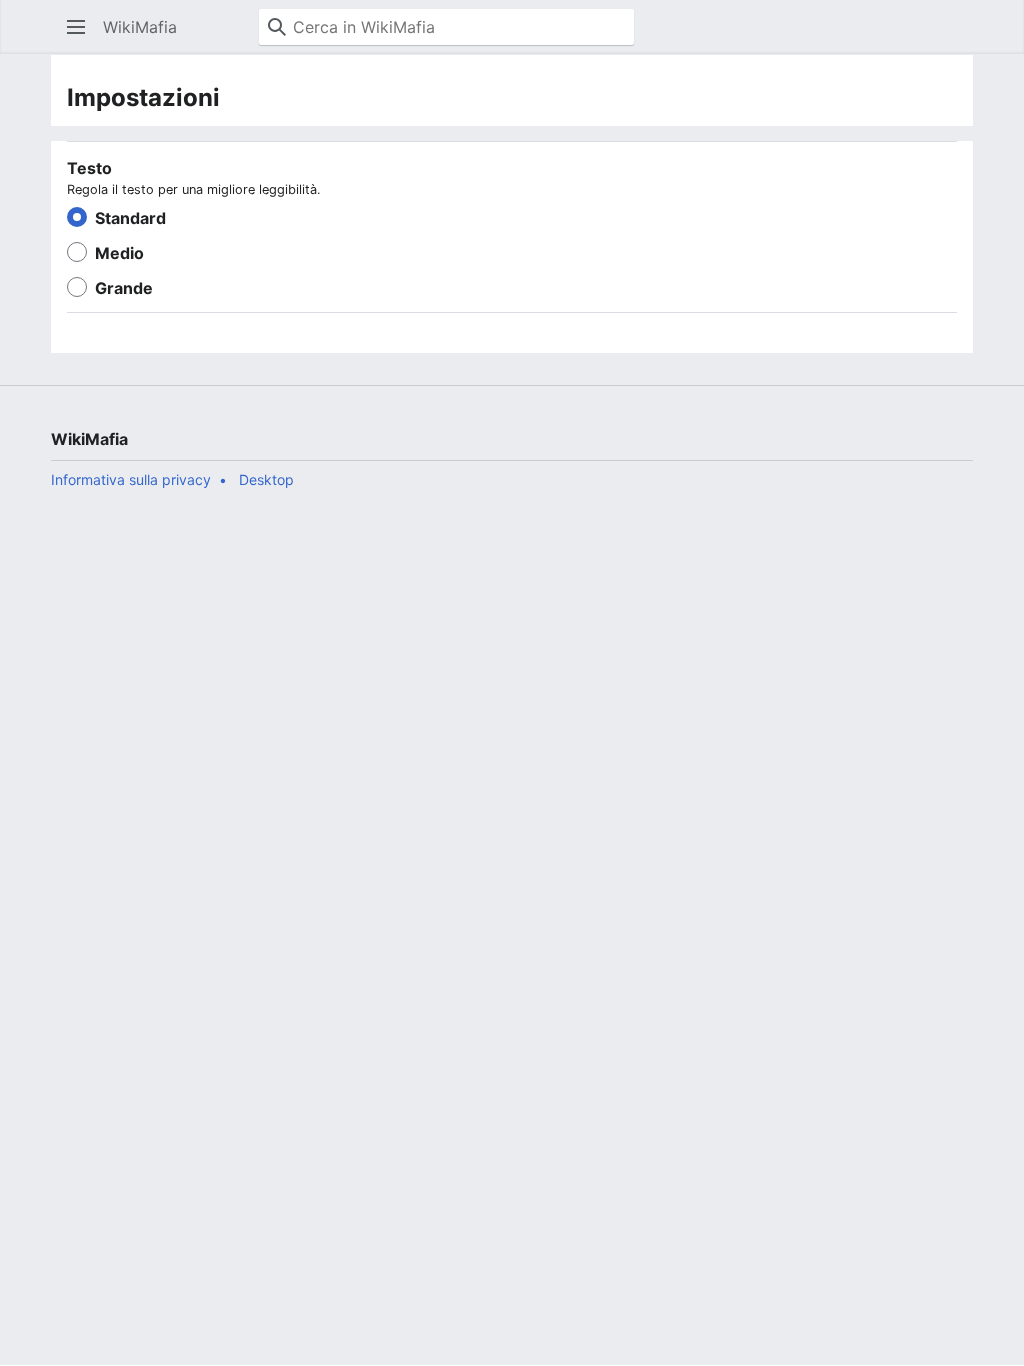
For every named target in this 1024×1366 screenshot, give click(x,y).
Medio (119, 253)
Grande (124, 288)
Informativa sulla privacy (131, 479)
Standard (130, 218)
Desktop (266, 479)
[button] (76, 27)
